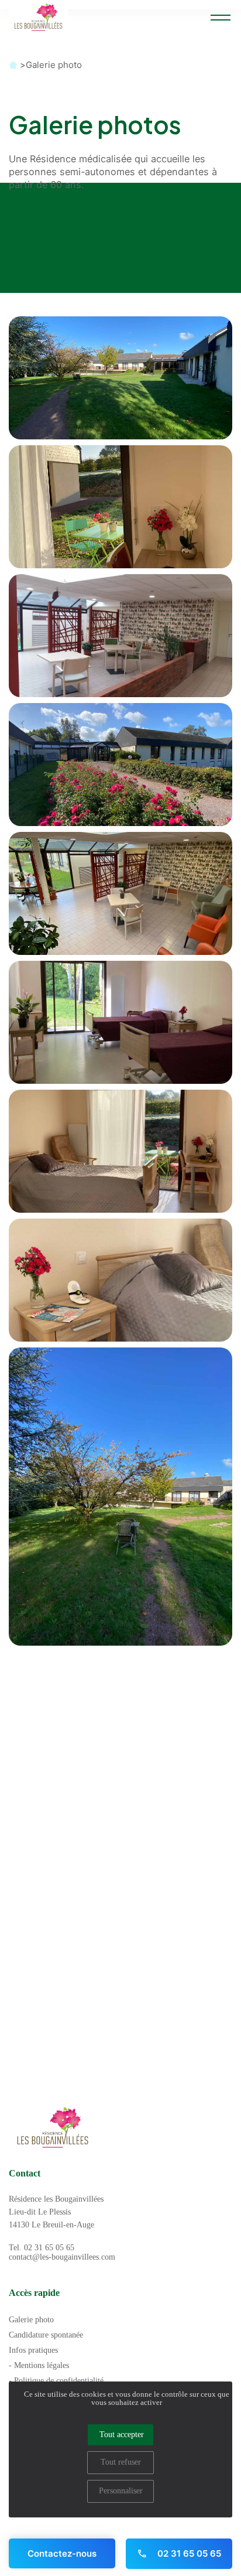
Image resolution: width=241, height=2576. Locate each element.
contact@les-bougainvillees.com (62, 2257)
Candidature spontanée (46, 2335)
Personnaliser (121, 2491)
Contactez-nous (62, 2553)
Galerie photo (54, 65)
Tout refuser (121, 2462)
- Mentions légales (39, 2365)
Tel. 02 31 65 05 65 (42, 2248)
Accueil (13, 65)
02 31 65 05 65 (188, 2553)
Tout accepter (122, 2435)
